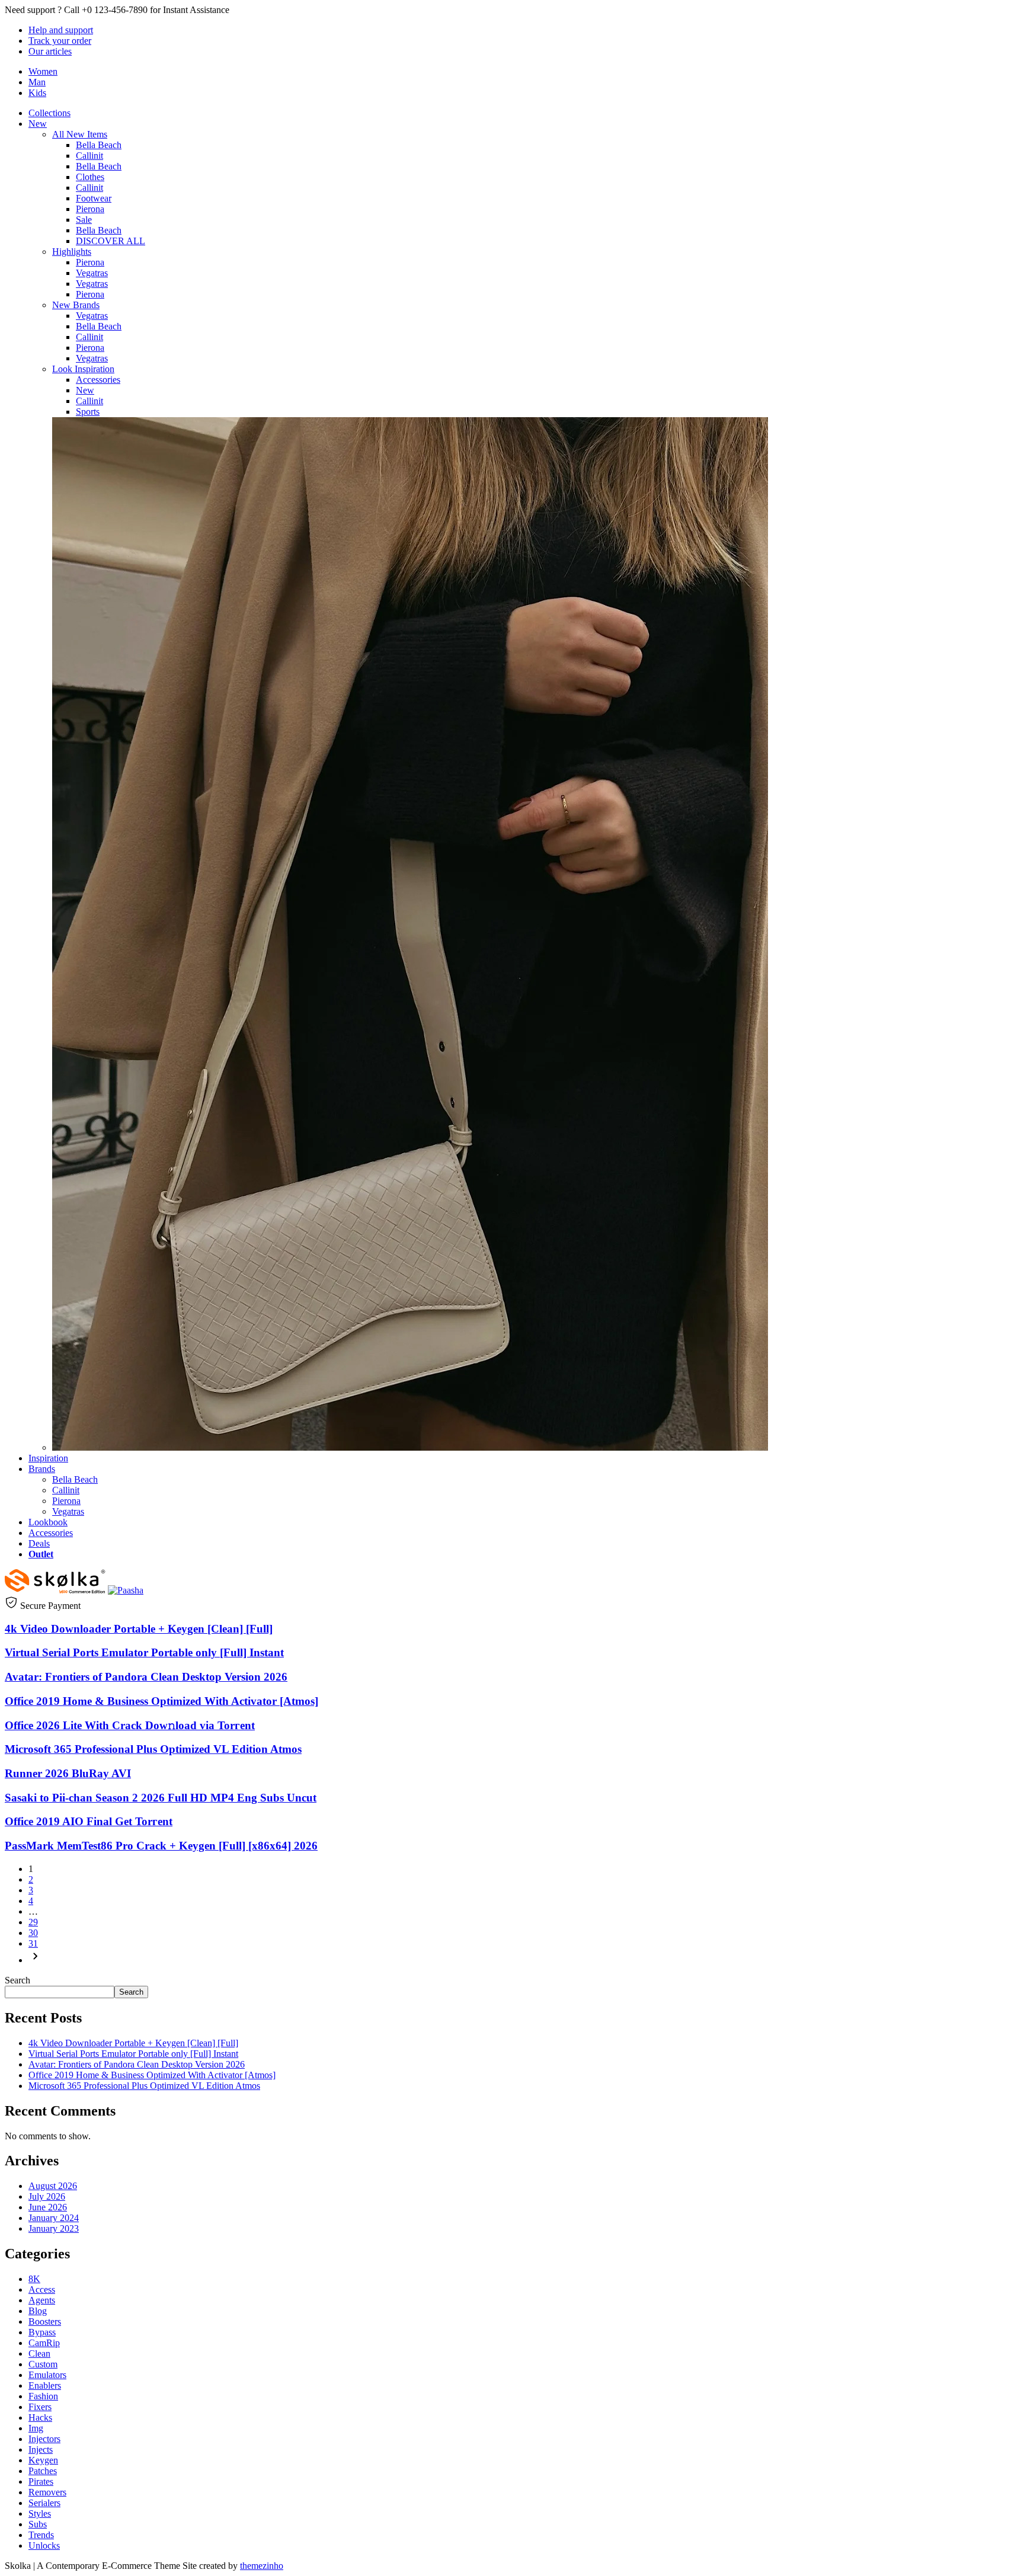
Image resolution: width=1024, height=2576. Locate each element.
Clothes (90, 177)
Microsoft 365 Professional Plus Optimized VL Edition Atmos (153, 1749)
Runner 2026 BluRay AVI (68, 1773)
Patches (43, 2471)
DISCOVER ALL (111, 241)
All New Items (80, 134)
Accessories (98, 380)
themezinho (262, 2566)
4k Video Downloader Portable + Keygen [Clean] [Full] (139, 1629)
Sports (88, 412)
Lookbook (48, 1522)
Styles (40, 2513)
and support (61, 30)
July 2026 (47, 2196)
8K (34, 2279)
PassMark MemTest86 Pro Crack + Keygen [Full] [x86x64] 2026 (161, 1846)
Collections (49, 113)
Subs (38, 2524)
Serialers (44, 2503)
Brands (42, 1469)
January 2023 (54, 2228)
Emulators (47, 2375)
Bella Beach (99, 145)
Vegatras (92, 273)
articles (50, 51)
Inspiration (48, 1458)
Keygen (43, 2460)
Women (43, 71)
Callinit (89, 156)
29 (33, 1922)
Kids (37, 93)
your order (60, 41)
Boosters (45, 2321)
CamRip (44, 2343)
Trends (41, 2535)
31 (33, 1943)
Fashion (43, 2396)
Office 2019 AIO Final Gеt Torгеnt (89, 1821)
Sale (84, 220)
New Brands (76, 305)
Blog (38, 2311)
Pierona (90, 209)
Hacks (40, 2417)
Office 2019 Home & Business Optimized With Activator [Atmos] (161, 1701)
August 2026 (53, 2186)
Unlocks (44, 2545)
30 (33, 1933)
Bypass (42, 2332)
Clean (39, 2353)
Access (42, 2289)
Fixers (40, 2407)
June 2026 (48, 2207)
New (38, 124)
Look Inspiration (83, 369)
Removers (47, 2492)
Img (36, 2428)
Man (37, 82)
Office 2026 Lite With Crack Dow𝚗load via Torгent (130, 1725)
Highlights (72, 252)
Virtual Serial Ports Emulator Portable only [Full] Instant (144, 1652)
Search (17, 1980)
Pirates (41, 2481)
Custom (43, 2364)
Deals (39, 1543)
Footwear (94, 198)
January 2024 (54, 2218)
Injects (41, 2449)
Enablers (45, 2385)
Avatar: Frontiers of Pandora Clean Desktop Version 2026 (146, 1677)
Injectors (44, 2439)
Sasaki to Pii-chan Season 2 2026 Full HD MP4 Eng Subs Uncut (161, 1798)
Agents (42, 2300)
